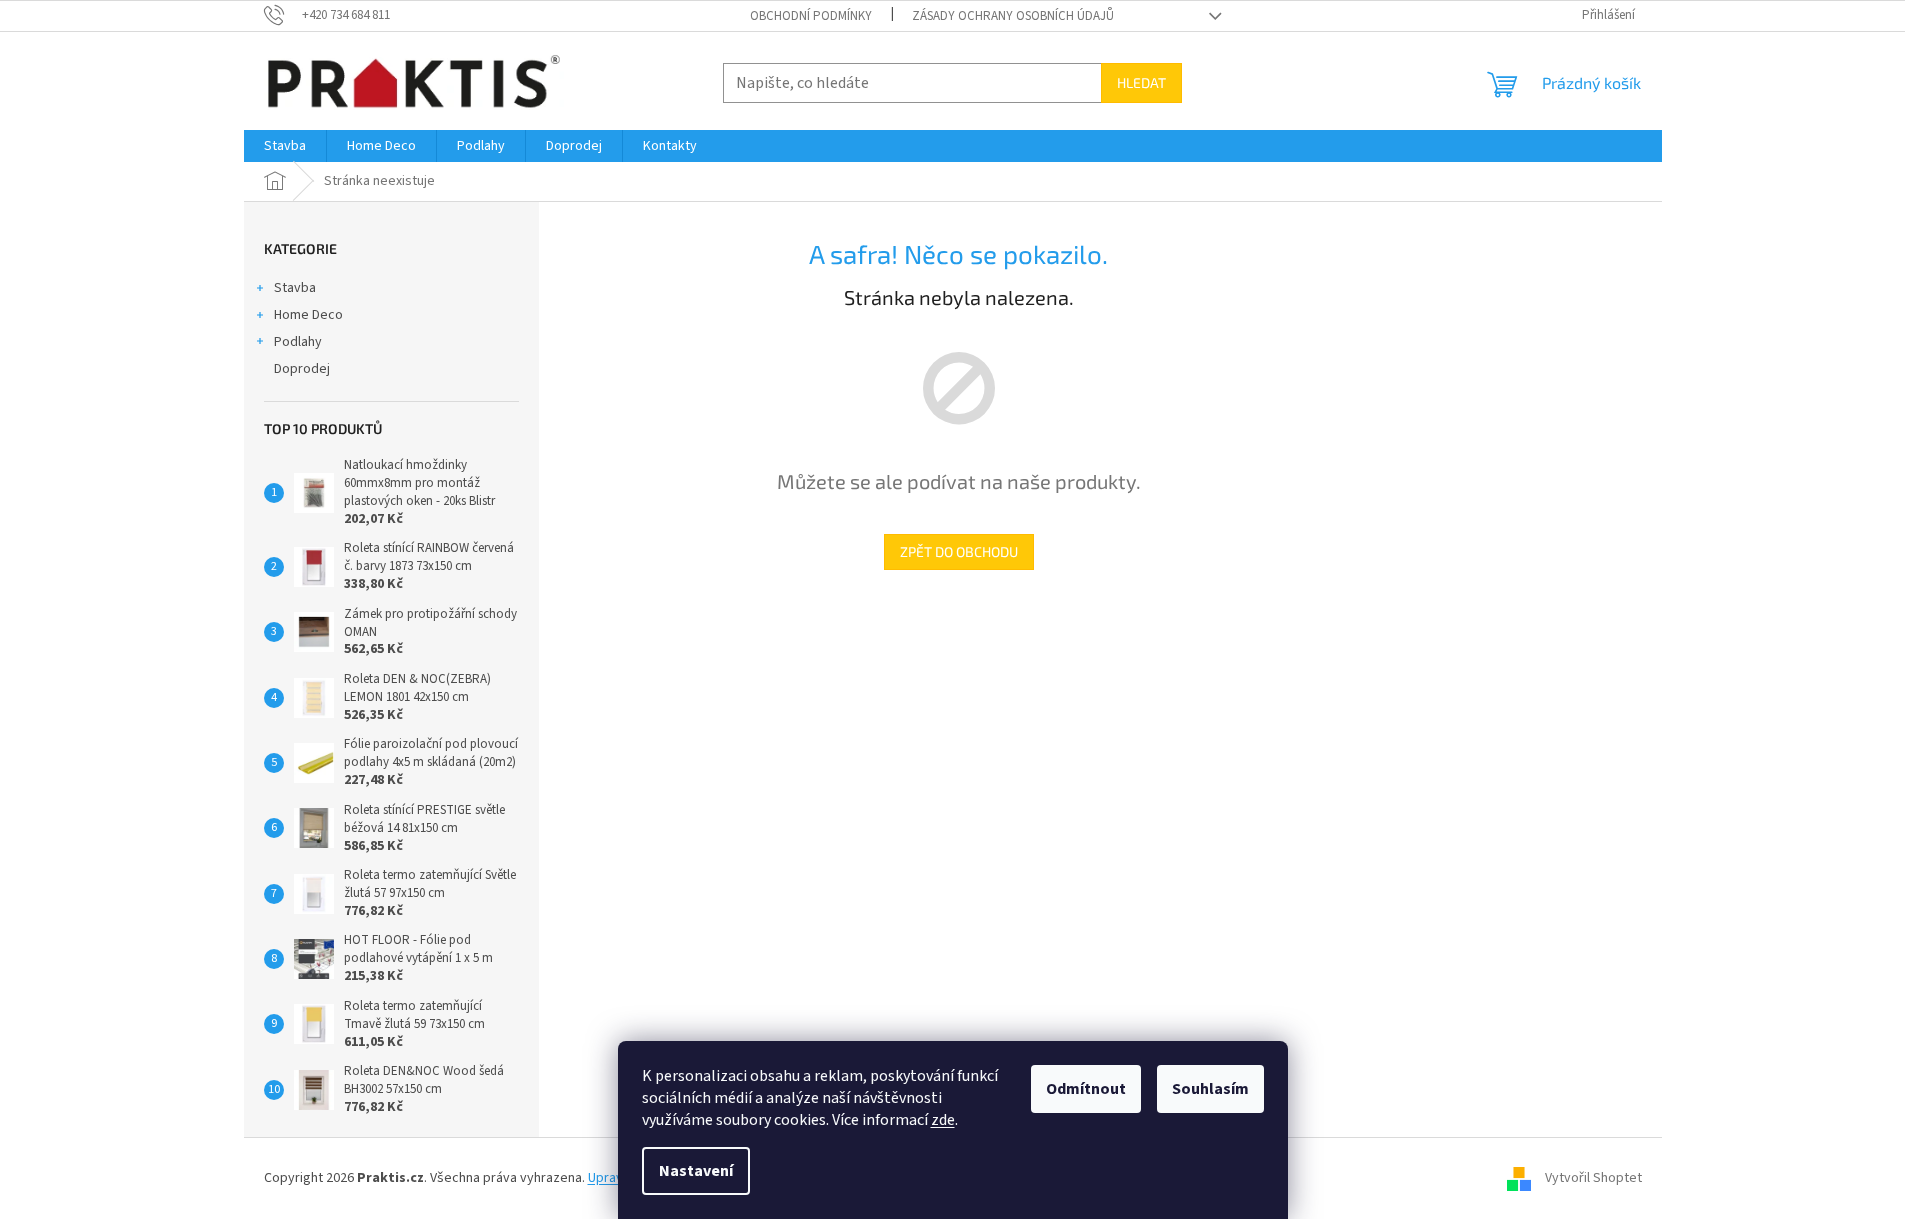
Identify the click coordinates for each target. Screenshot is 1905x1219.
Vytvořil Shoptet (1593, 1178)
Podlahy (298, 342)
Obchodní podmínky (811, 16)
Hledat (1141, 82)
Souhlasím (1210, 1089)
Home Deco (308, 315)
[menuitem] (285, 146)
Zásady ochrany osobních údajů (1013, 16)
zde (943, 1120)
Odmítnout (1086, 1089)
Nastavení (696, 1171)
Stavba (295, 288)
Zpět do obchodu (959, 551)
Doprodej (302, 369)
